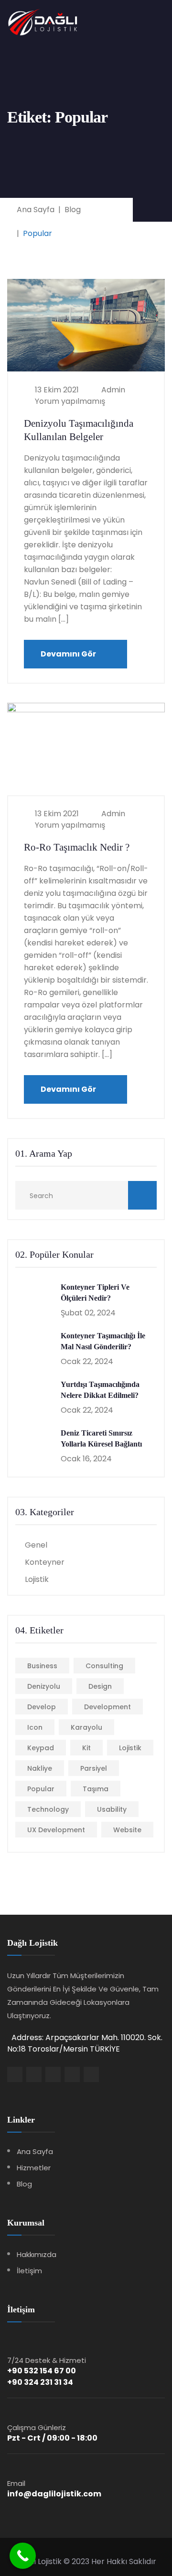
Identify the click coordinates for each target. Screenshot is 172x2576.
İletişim (29, 2271)
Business (42, 1666)
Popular (41, 1789)
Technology (48, 1809)
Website (127, 1830)
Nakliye (40, 1768)
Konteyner (45, 1562)
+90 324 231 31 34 (40, 2382)
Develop (42, 1707)
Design (100, 1686)
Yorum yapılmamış (69, 401)
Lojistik (37, 1579)
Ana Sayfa (35, 2151)
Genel (36, 1545)
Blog (24, 2184)
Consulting (104, 1666)
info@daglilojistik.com (54, 2494)
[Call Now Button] (23, 2556)
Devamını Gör (69, 654)
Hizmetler (34, 2168)
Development (107, 1707)
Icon (35, 1727)
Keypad (41, 1748)
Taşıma (96, 1789)
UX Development (56, 1830)
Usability (112, 1809)
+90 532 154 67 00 (42, 2371)
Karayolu (86, 1727)
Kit (86, 1748)
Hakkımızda (37, 2254)
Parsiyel (94, 1768)
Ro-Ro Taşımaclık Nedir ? (77, 847)
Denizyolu (44, 1686)
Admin (112, 390)
